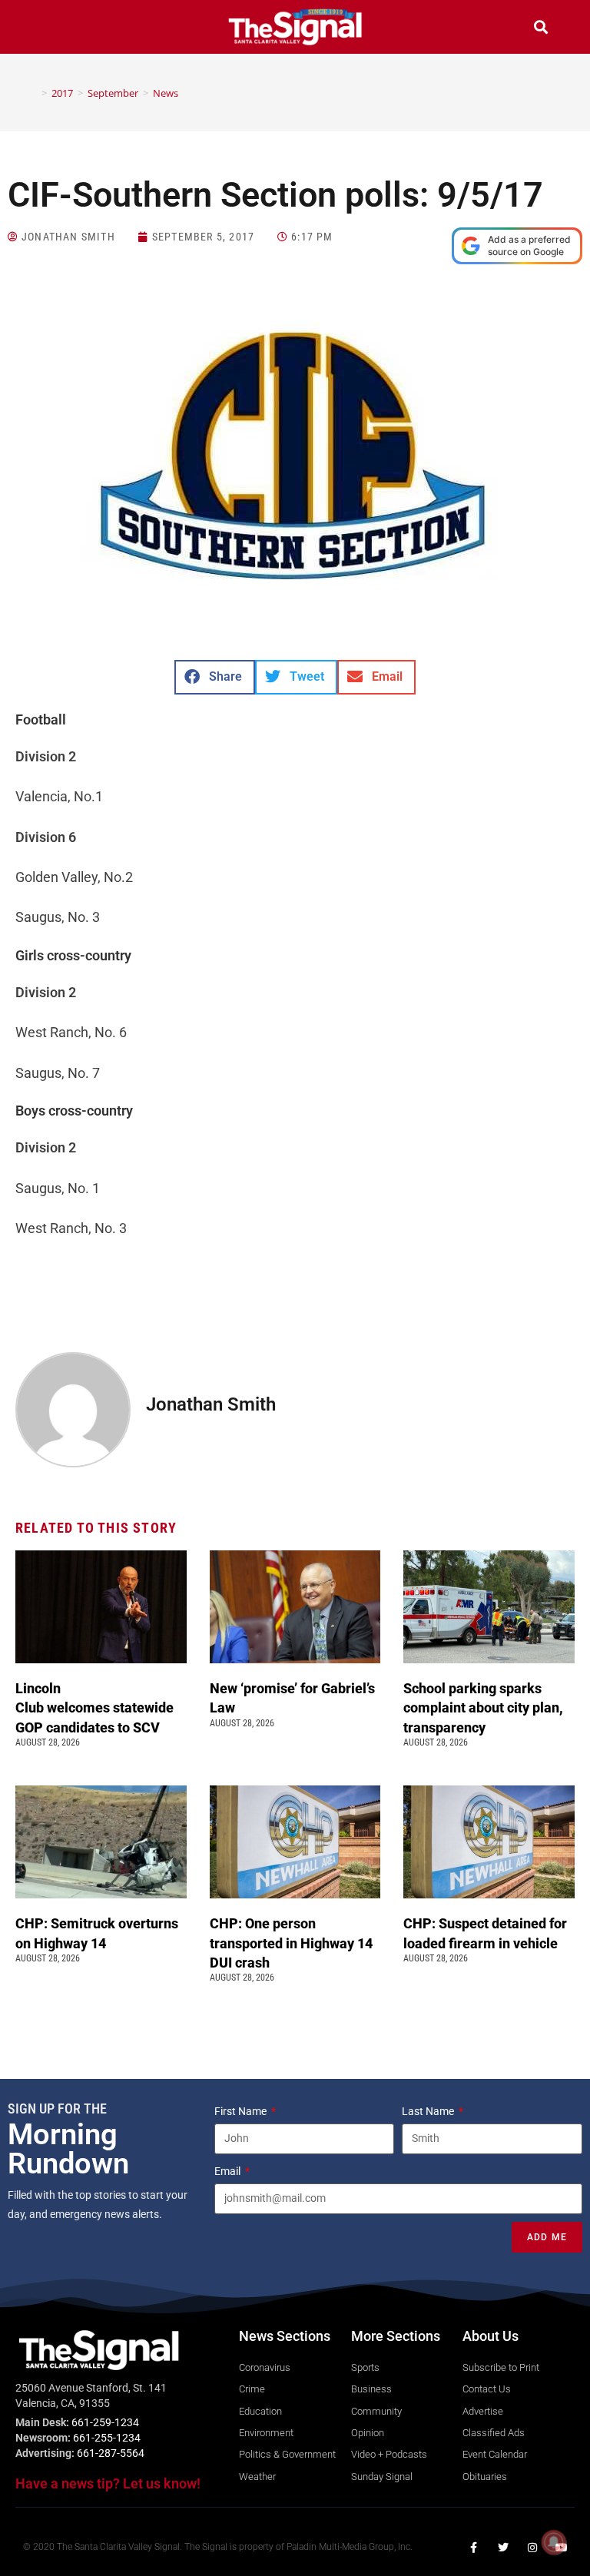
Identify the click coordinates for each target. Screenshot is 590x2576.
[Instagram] (532, 2548)
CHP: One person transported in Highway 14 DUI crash (291, 1943)
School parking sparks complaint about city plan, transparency (483, 1707)
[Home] (33, 93)
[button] (49, 29)
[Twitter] (503, 2548)
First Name (242, 2111)
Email (229, 2171)
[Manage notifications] (554, 2542)
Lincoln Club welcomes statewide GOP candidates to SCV (94, 1707)
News (166, 93)
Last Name (429, 2111)
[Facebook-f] (474, 2548)
